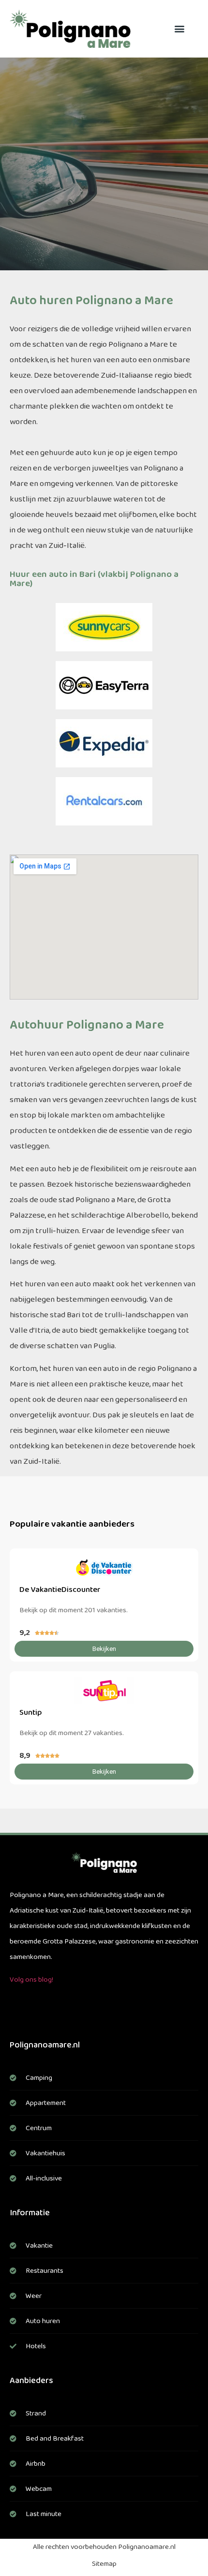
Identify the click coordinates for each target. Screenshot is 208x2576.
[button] (180, 29)
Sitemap (104, 2564)
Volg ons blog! (31, 1980)
